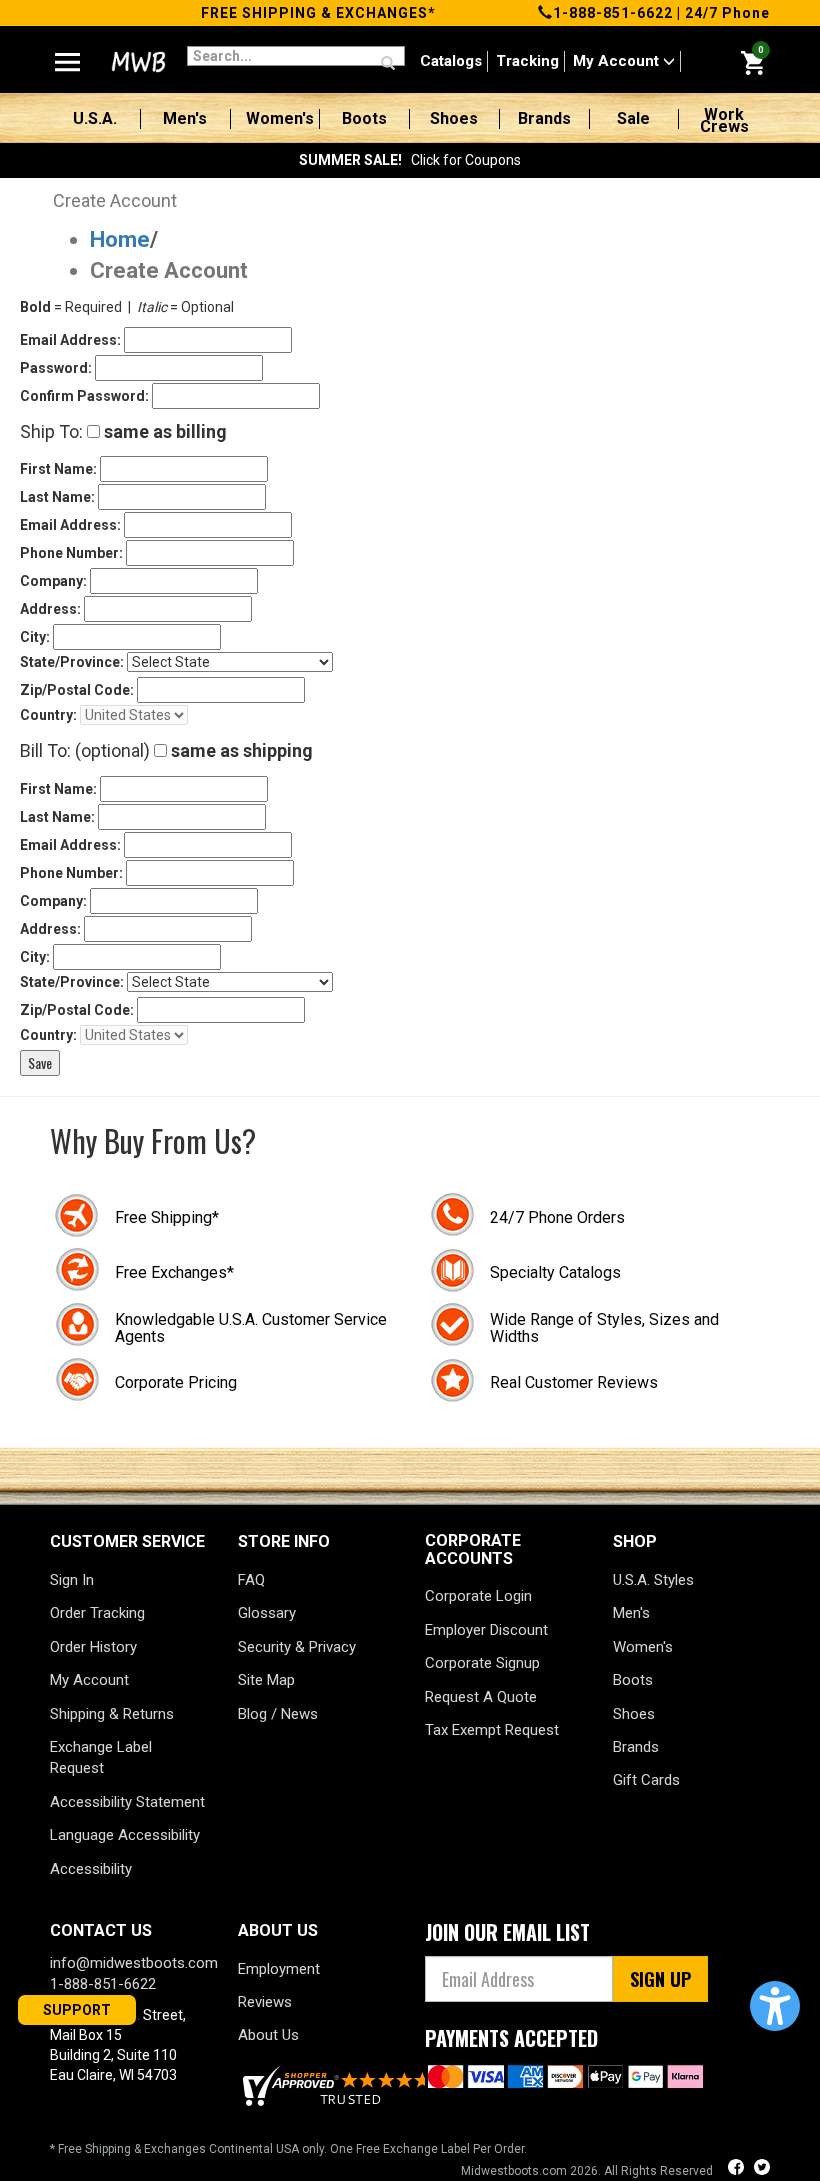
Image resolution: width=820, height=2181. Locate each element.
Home (120, 239)
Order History (93, 1647)
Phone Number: (71, 553)
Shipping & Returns (112, 1714)
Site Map (266, 1680)
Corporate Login (478, 1596)
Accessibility (91, 1869)
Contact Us (101, 1930)
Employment (279, 1969)
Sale (633, 118)
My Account (618, 61)
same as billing (163, 431)
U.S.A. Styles (653, 1580)
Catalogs (451, 61)
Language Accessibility (125, 1835)
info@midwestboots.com (134, 1963)
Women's (280, 118)
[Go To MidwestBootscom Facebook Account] (738, 2169)
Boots (364, 118)
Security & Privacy (297, 1647)
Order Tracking (97, 1613)
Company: (53, 581)
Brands (544, 118)
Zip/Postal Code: (77, 690)
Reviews (265, 2002)
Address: (50, 609)
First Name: (58, 469)
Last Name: (57, 497)
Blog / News (278, 1714)
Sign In (72, 1580)
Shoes (454, 118)
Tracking (527, 61)
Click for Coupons (410, 160)
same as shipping (240, 750)
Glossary (267, 1613)
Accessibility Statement (127, 1802)
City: (35, 637)
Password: (56, 368)
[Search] (388, 64)
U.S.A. (95, 118)
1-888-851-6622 (613, 13)
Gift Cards (646, 1780)
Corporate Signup (482, 1663)
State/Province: (72, 662)
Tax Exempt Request (492, 1730)
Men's (185, 118)
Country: (48, 715)
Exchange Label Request (101, 1757)
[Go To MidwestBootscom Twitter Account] (762, 2169)
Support (77, 2010)
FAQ (251, 1580)
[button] (775, 2006)
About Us (268, 2035)
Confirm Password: (84, 396)
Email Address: (70, 340)
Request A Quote (481, 1697)
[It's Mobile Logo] (136, 62)
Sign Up (660, 1979)
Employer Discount (486, 1630)
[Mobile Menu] (68, 54)
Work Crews (724, 121)
